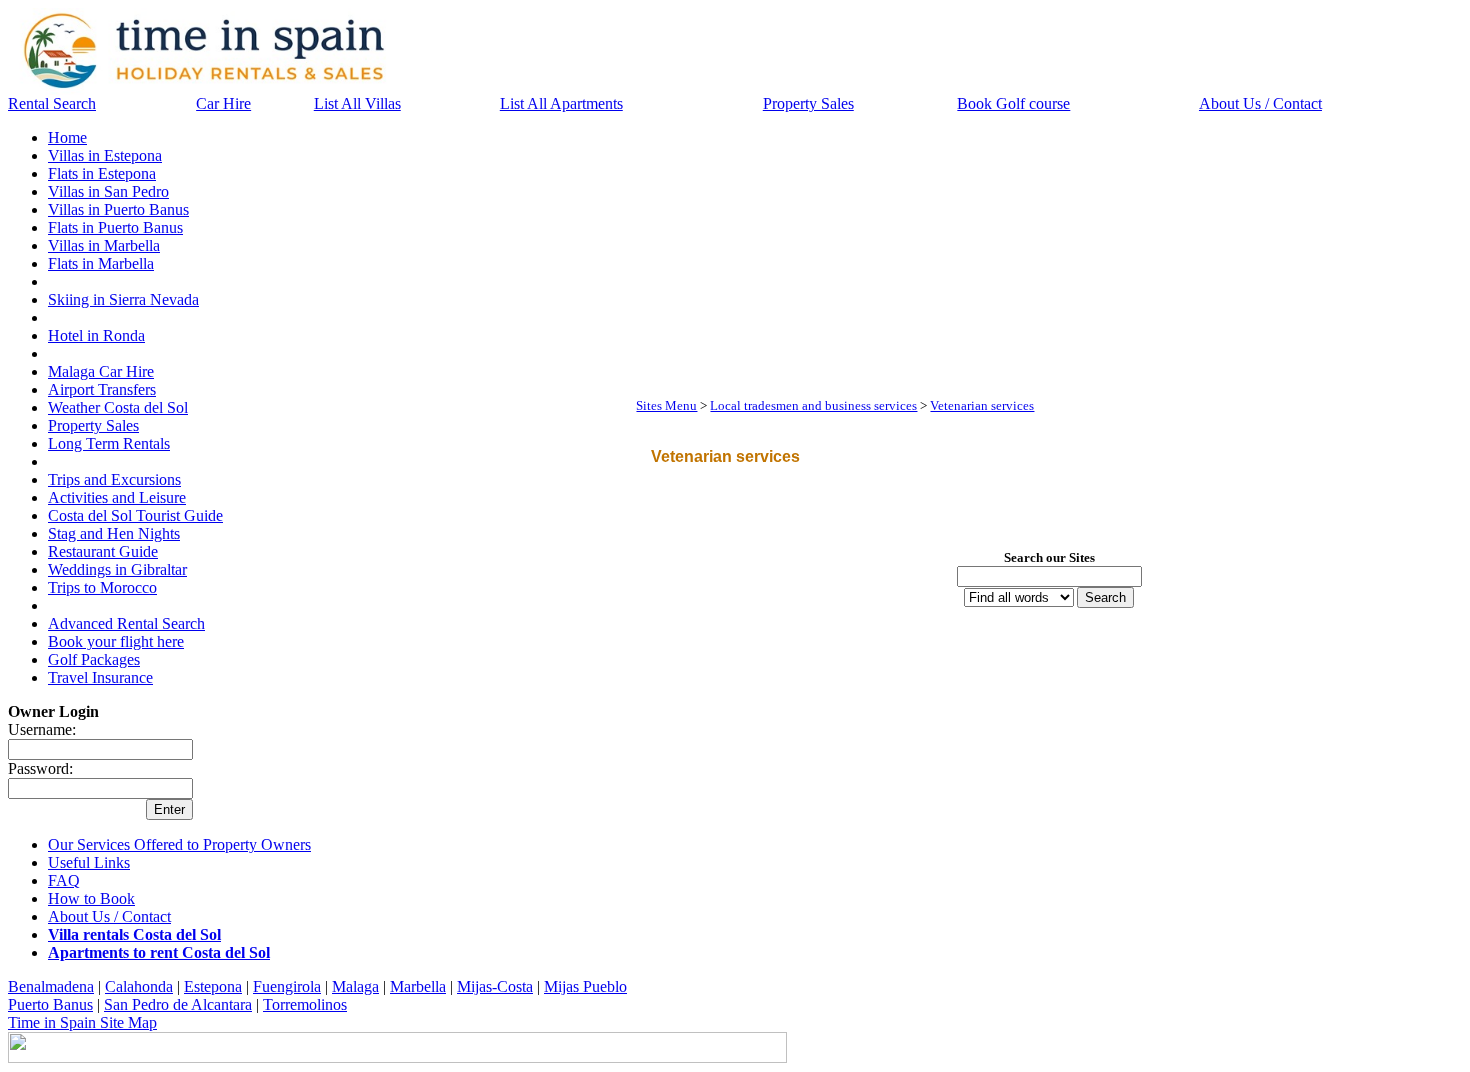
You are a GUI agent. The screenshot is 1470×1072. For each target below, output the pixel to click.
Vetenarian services (982, 405)
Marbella (418, 986)
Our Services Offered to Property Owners (179, 844)
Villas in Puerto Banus (118, 209)
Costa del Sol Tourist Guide (135, 515)
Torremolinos (305, 1004)
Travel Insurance (100, 677)
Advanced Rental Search (126, 623)
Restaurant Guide (103, 551)
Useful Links (89, 862)
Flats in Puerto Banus (115, 227)
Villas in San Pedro (108, 191)
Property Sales (808, 103)
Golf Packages (94, 659)
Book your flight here (116, 641)
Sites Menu (666, 405)
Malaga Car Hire (101, 371)
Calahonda (139, 986)
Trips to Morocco (102, 587)
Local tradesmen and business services (813, 405)
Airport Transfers (102, 389)
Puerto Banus (50, 1004)
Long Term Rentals (109, 443)
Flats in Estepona (102, 173)
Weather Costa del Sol (118, 407)
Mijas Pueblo (585, 986)
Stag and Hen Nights (114, 533)
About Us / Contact (1260, 103)
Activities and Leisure (117, 497)
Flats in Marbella (101, 263)
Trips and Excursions (114, 479)
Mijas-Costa (495, 986)
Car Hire (223, 103)
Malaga (355, 986)
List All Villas (357, 103)
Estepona (213, 986)
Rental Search (52, 103)
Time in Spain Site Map (82, 1022)
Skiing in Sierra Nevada (123, 299)
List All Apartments (561, 103)
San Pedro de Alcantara (178, 1004)
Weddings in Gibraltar (117, 569)
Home (67, 137)
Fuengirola (287, 986)
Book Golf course (1013, 103)
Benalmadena (51, 986)
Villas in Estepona (105, 155)
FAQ (64, 880)
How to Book (91, 898)
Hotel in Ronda (96, 335)
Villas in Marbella (104, 245)
